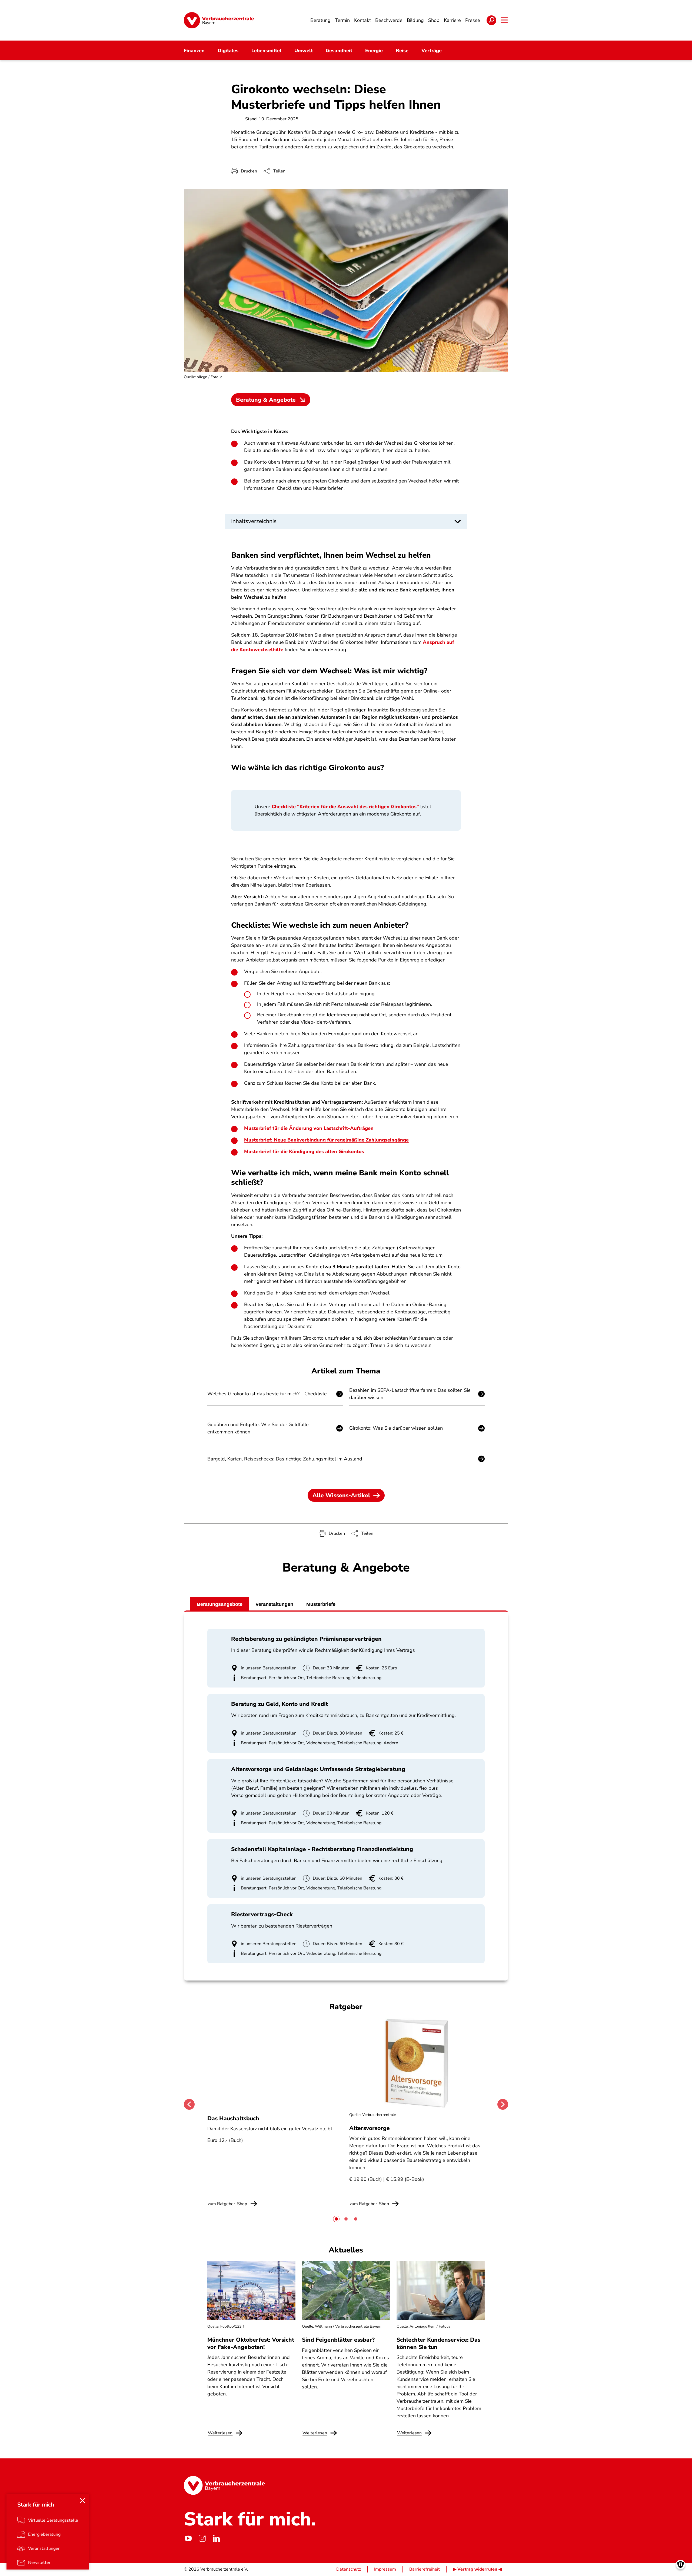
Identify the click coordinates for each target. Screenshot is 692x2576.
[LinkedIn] (216, 2538)
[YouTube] (188, 2538)
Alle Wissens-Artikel (341, 1495)
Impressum (385, 2569)
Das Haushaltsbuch (233, 2118)
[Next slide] (503, 2104)
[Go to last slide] (189, 2104)
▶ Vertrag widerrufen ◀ (477, 2569)
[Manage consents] (681, 2565)
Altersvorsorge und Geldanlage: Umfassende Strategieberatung (318, 1769)
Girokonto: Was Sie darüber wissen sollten (396, 1428)
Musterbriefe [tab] (321, 1604)
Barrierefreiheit (425, 2569)
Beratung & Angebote (266, 400)
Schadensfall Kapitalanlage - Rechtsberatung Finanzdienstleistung (322, 1849)
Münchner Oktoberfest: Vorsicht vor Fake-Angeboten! (251, 2343)
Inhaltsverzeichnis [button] (254, 521)
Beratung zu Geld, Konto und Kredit (280, 1704)
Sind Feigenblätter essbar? (338, 2340)
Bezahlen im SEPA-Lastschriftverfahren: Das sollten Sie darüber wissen (410, 1394)
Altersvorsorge (370, 2128)
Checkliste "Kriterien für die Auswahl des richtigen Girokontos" (345, 807)
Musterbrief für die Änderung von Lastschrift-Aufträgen (309, 1128)
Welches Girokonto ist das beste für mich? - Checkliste (267, 1394)
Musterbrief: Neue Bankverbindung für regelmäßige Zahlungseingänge (326, 1140)
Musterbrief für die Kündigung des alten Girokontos (304, 1151)
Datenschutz (349, 2569)
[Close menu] (82, 2501)
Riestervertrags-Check (262, 1914)
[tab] (336, 2219)
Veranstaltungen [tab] (274, 1604)
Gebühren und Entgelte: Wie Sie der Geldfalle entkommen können (258, 1428)
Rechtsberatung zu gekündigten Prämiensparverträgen (306, 1639)
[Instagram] (202, 2538)
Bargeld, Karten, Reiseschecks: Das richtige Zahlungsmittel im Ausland (285, 1459)
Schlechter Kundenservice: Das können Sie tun (438, 2343)
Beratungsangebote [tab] (220, 1604)
